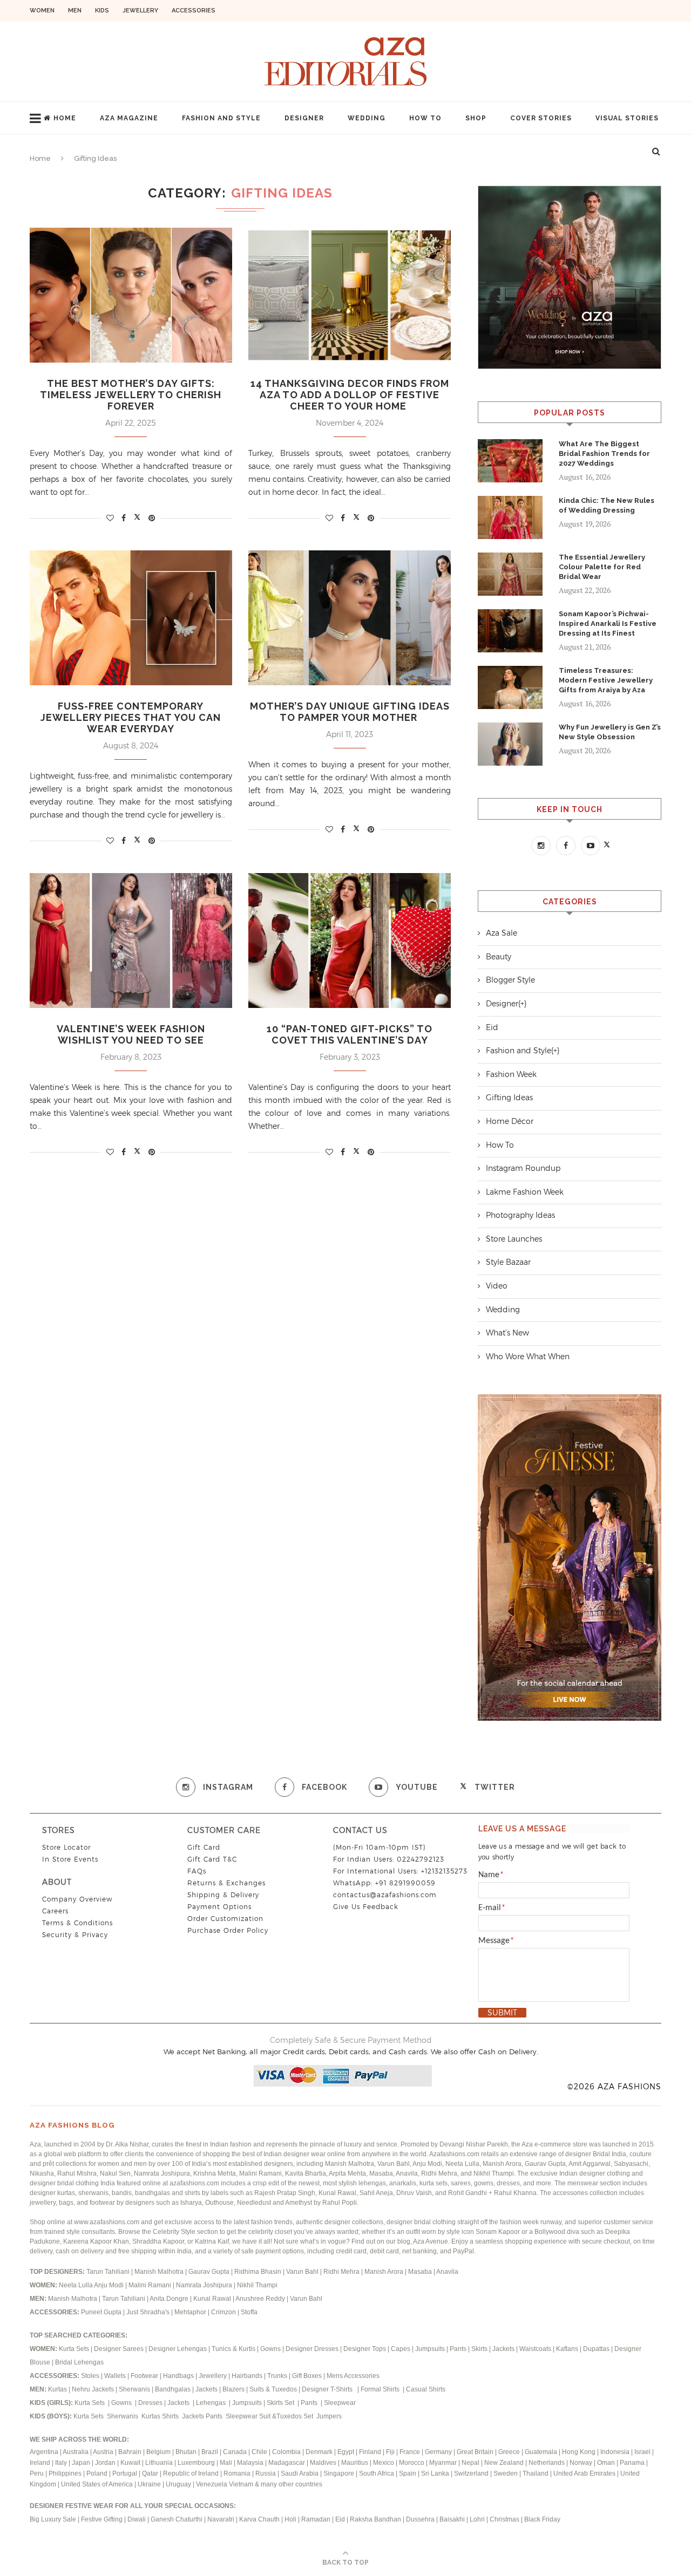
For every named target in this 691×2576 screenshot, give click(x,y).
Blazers (234, 2389)
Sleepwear (340, 2403)
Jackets (503, 2349)
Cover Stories (541, 118)
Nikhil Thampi (257, 2285)
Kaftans (567, 2349)
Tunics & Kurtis (233, 2349)
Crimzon (223, 2312)
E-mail (492, 1908)
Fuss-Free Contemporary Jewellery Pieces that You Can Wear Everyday (131, 717)
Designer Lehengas (178, 2349)
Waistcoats (535, 2349)
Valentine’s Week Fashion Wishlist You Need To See (131, 1034)
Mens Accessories (353, 2376)
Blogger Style (510, 980)
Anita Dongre (169, 2299)
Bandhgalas (173, 2389)
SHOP (476, 118)
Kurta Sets (74, 2349)
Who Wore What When (528, 1357)
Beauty (499, 957)
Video (497, 1286)
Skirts (479, 2349)
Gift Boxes (308, 2376)
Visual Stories (627, 118)
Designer (304, 118)
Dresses (150, 2403)
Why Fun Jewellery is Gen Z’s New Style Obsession (610, 732)
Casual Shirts (426, 2389)
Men (75, 11)
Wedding (367, 118)
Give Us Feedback (366, 1907)
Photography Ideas (520, 1215)
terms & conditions (77, 1923)
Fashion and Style (221, 118)
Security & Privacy (75, 1935)
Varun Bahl (303, 2272)
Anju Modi (110, 2285)
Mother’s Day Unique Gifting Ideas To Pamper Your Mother (350, 712)
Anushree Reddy (260, 2299)
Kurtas (58, 2389)
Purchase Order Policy (228, 1930)
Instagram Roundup (523, 1168)
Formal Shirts (381, 2389)
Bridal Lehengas (79, 2362)
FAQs (197, 1871)
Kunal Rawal (212, 2299)
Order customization (225, 1919)
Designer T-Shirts (329, 2389)
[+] (522, 1004)
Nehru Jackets (94, 2389)
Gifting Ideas (509, 1098)
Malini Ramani (151, 2285)
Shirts (171, 2416)
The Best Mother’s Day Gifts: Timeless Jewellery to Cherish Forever (131, 395)
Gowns (271, 2349)
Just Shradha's (148, 2312)
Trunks (278, 2376)
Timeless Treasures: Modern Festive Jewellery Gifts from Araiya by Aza (606, 680)
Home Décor (510, 1121)
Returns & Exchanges (226, 1883)
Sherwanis (135, 2389)
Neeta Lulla (76, 2285)
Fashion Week (511, 1074)
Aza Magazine (129, 118)
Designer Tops (365, 2349)
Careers (55, 1911)
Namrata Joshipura (205, 2285)
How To (425, 118)
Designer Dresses (312, 2349)
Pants (458, 2349)
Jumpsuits (430, 2349)
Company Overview (77, 1899)
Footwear (145, 2376)
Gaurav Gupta (210, 2272)
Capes (401, 2349)
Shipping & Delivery (223, 1895)
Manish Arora (385, 2272)
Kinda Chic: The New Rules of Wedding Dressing (607, 505)
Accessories (194, 11)
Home (65, 118)
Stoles (90, 2376)
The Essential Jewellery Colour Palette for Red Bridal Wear (602, 567)
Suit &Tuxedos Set (287, 2416)
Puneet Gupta (101, 2312)
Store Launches (514, 1239)
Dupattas (596, 2349)
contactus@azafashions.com (385, 1895)
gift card (204, 1847)
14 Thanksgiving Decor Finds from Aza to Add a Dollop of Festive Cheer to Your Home (350, 395)
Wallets (116, 2376)
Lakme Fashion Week (525, 1192)
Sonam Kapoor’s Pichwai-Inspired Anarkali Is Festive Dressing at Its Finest (608, 623)
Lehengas (212, 2403)
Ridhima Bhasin (259, 2272)
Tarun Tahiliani (109, 2272)
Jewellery (140, 11)
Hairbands (248, 2376)
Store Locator (66, 1847)
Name (491, 1875)
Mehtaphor (190, 2312)
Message (496, 1941)
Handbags (179, 2376)
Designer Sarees (119, 2349)
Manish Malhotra (160, 2272)
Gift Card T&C (212, 1859)
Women (42, 11)
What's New (507, 1333)
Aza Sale (502, 933)
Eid (492, 1027)
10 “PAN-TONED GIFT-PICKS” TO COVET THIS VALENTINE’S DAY (350, 1034)
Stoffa (249, 2312)
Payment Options (219, 1907)
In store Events (70, 1859)
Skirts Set (281, 2403)
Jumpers (329, 2416)
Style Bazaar (508, 1262)
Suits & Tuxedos (273, 2389)
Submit (502, 2013)
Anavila (447, 2272)
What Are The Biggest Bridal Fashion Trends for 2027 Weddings (604, 454)
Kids (102, 11)
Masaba (421, 2272)
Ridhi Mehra (342, 2272)
